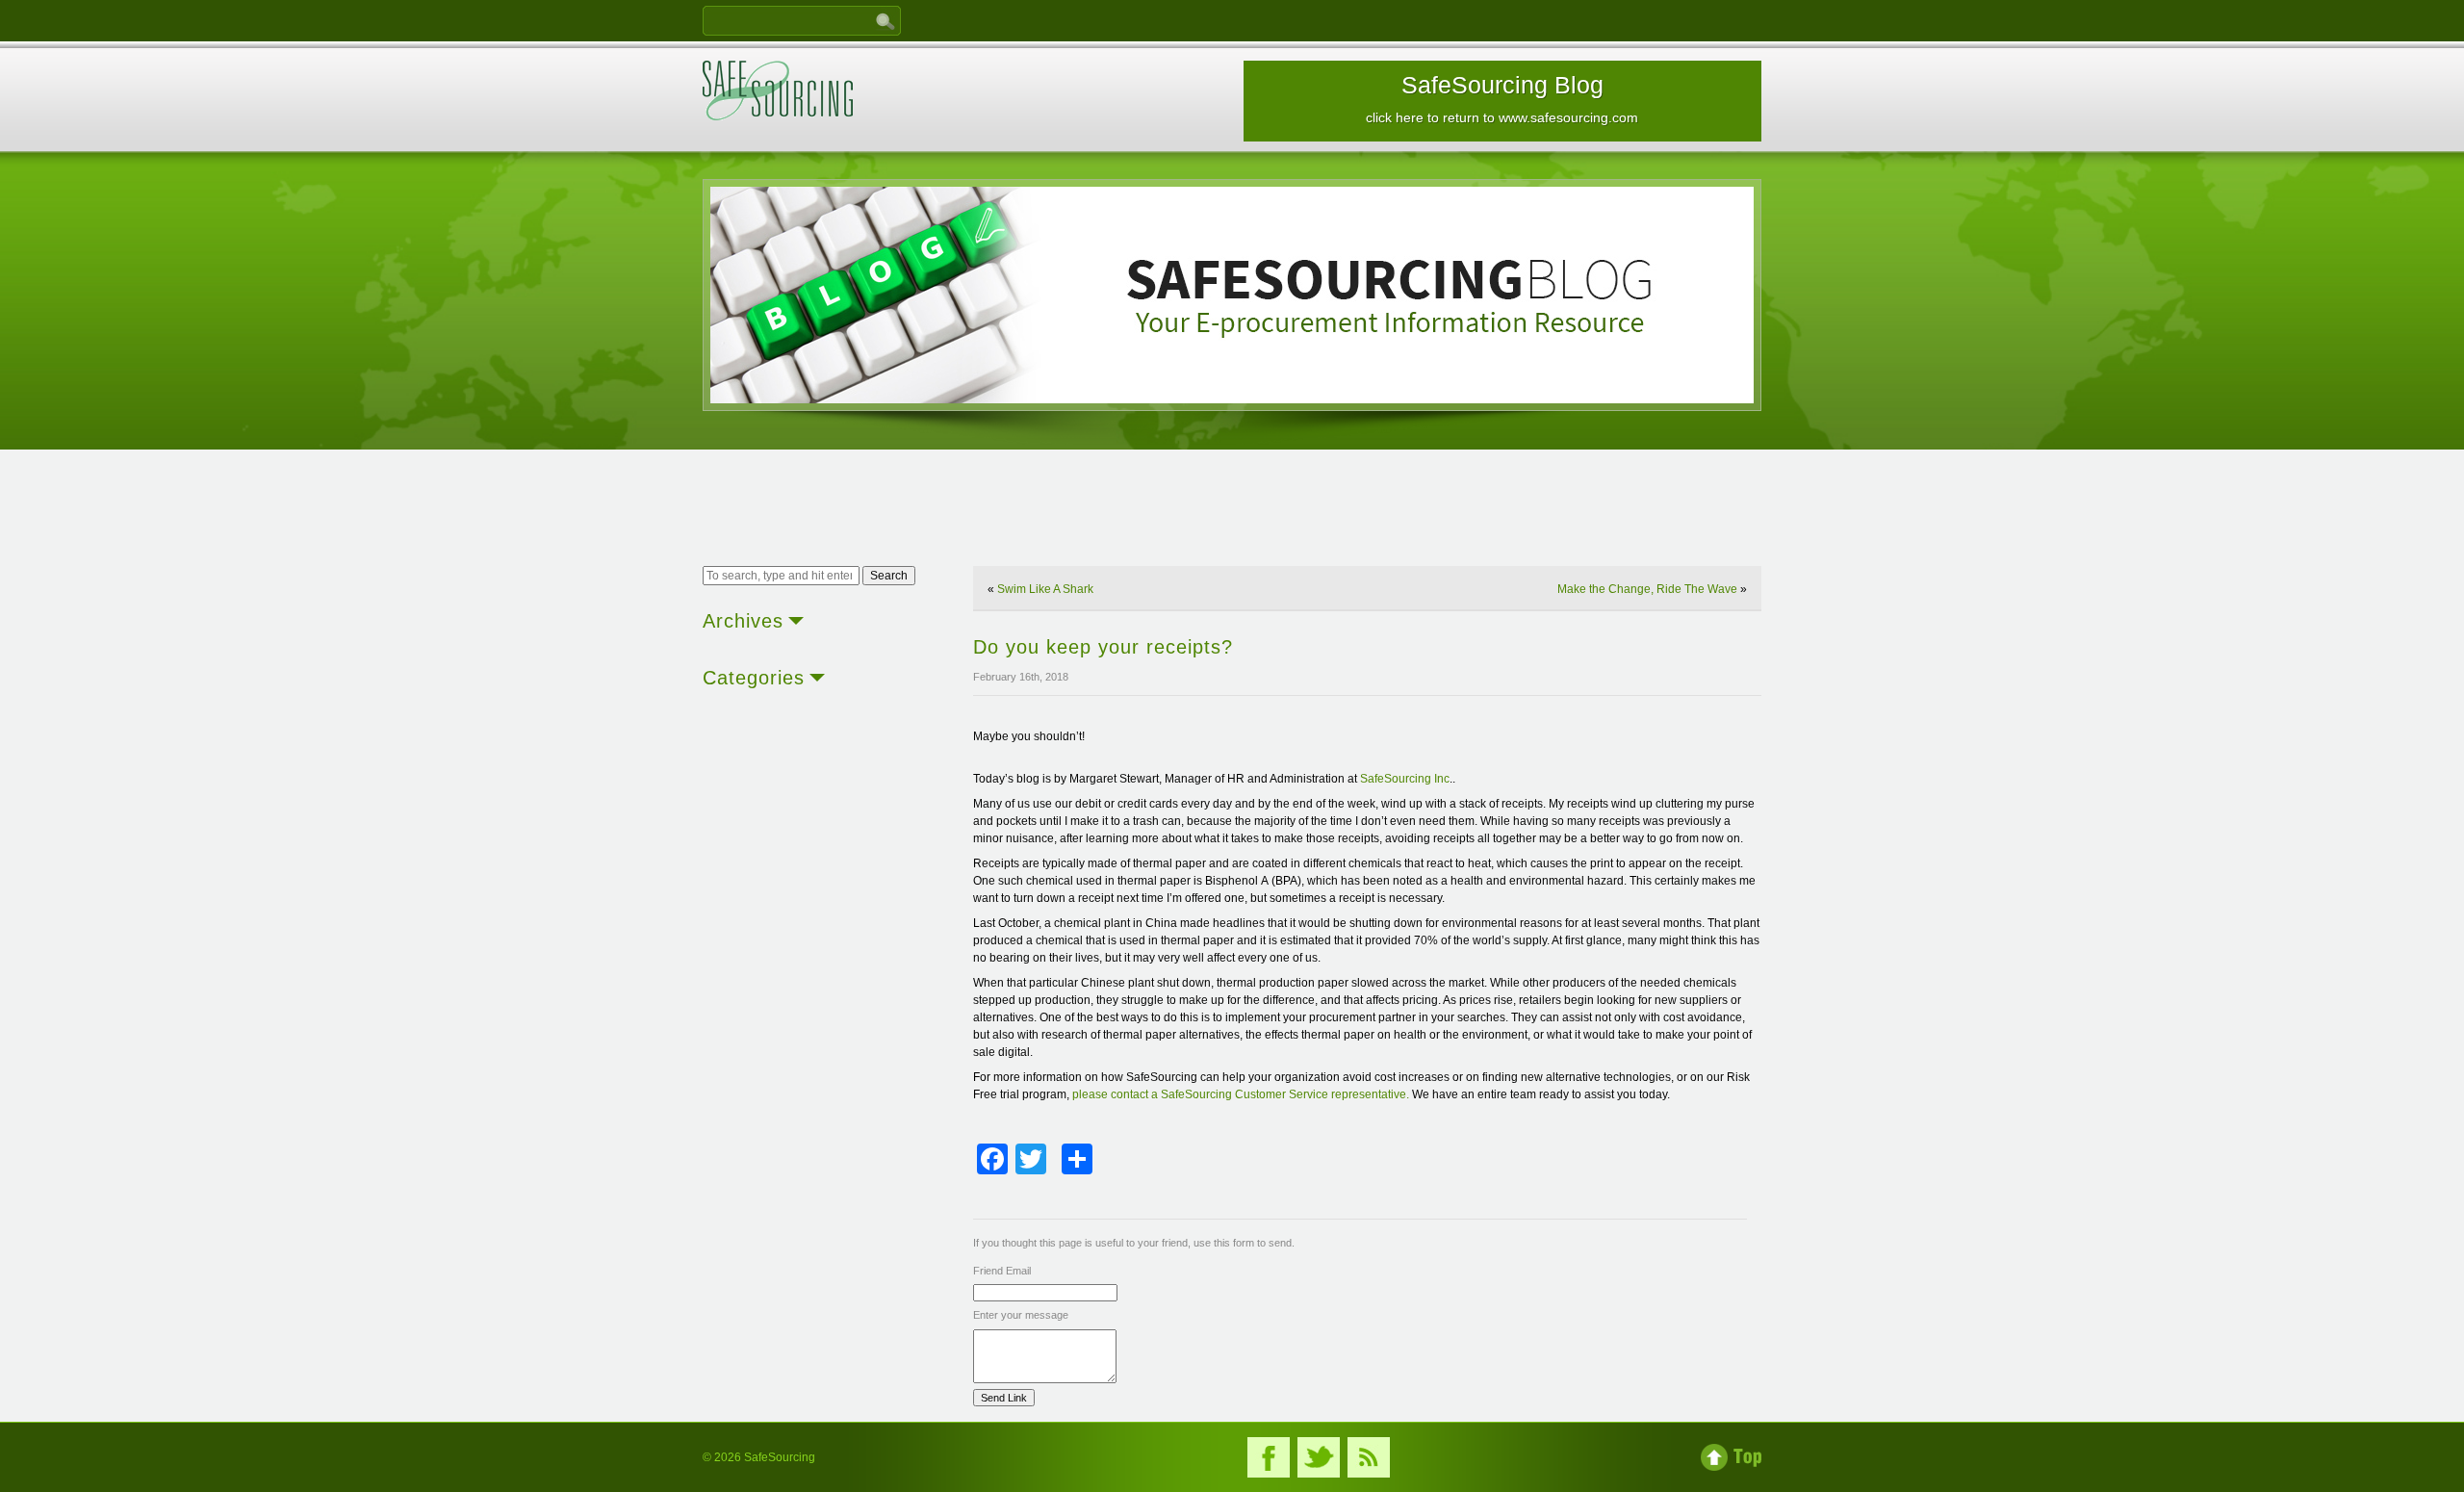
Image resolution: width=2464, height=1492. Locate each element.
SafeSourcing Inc (1405, 779)
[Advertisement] (1232, 510)
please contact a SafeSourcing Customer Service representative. (1241, 1094)
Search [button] (889, 576)
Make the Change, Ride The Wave (1647, 589)
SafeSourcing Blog (1502, 98)
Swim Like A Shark (1045, 589)
